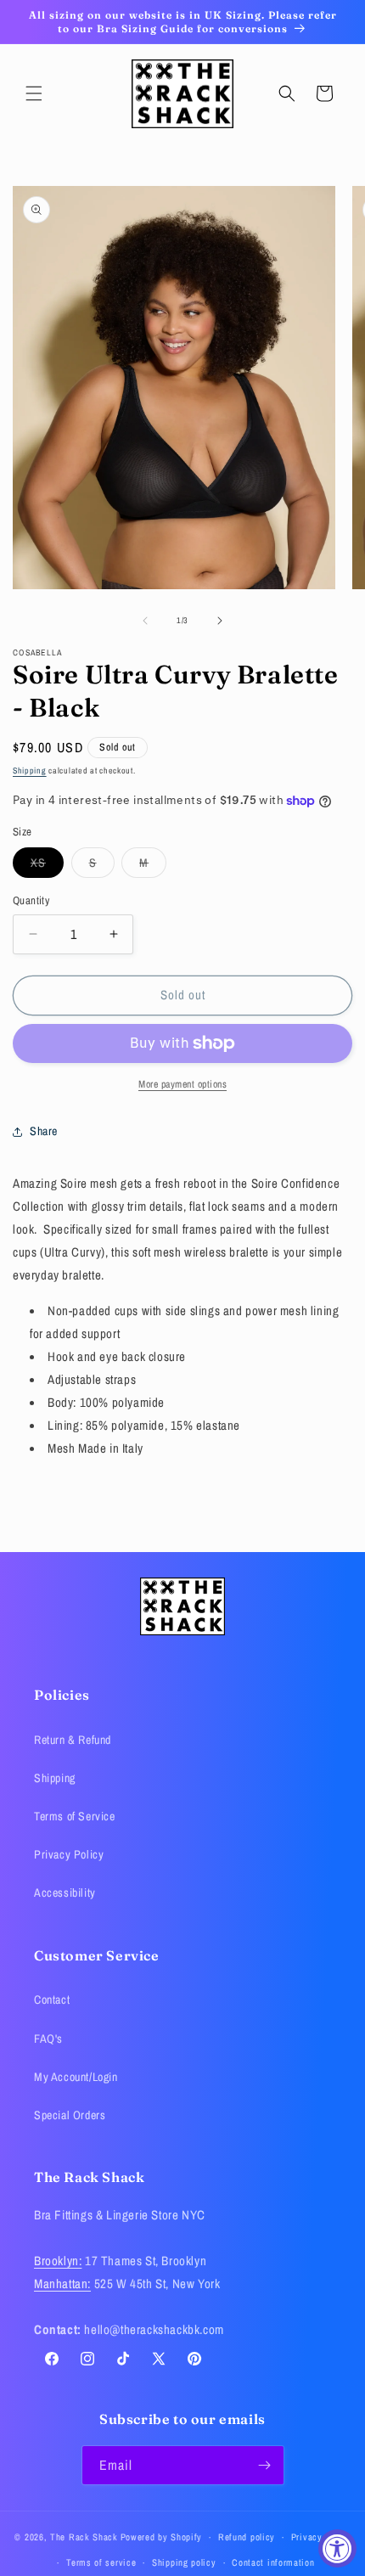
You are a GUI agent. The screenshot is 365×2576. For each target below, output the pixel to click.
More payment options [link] (182, 1084)
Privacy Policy (69, 1854)
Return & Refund (73, 1740)
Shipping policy (184, 2562)
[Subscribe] (265, 2465)
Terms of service (101, 2562)
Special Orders (70, 2115)
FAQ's (48, 2039)
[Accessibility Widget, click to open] (337, 2548)
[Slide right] (220, 621)
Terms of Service (75, 1816)
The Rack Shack (84, 2537)
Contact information (273, 2562)
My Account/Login (76, 2077)
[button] (34, 93)
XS (47, 866)
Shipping (30, 771)
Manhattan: (62, 2284)
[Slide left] (145, 621)
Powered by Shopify (162, 2537)
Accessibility (65, 1893)
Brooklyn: (58, 2261)
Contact (52, 1999)
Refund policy (247, 2537)
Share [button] (44, 1131)
